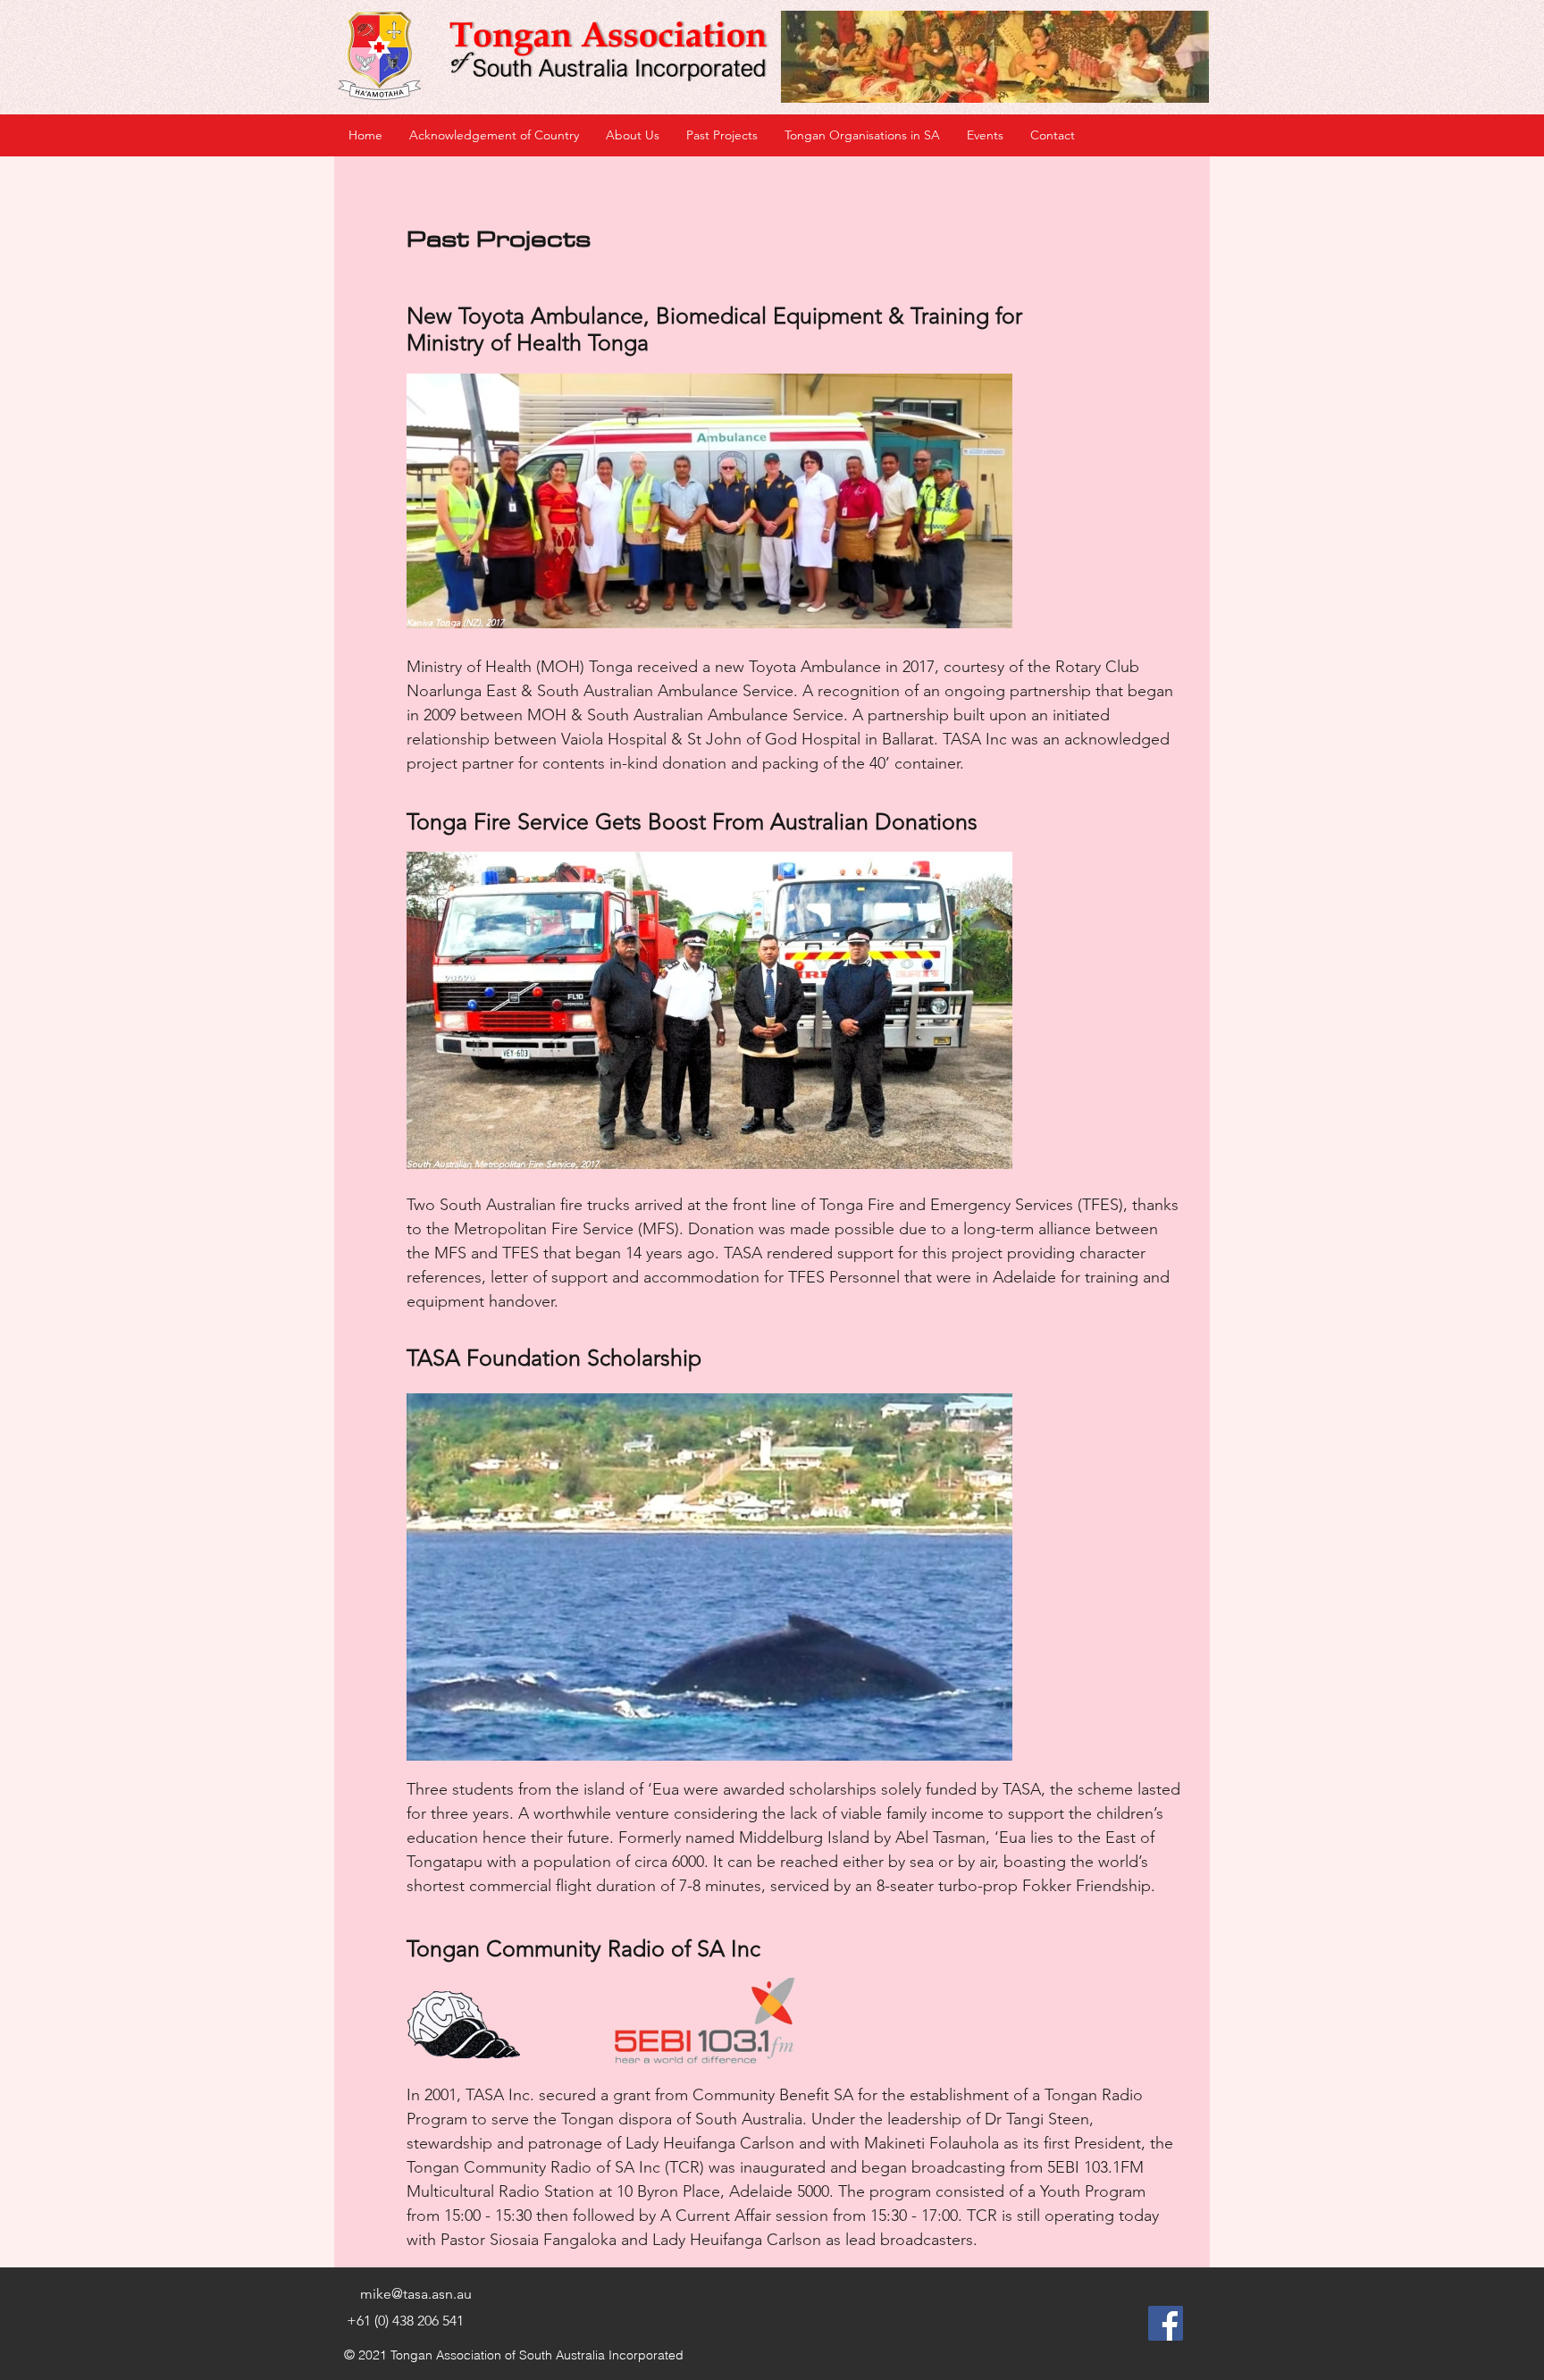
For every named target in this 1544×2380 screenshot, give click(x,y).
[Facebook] (1166, 2323)
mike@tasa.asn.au (416, 2294)
